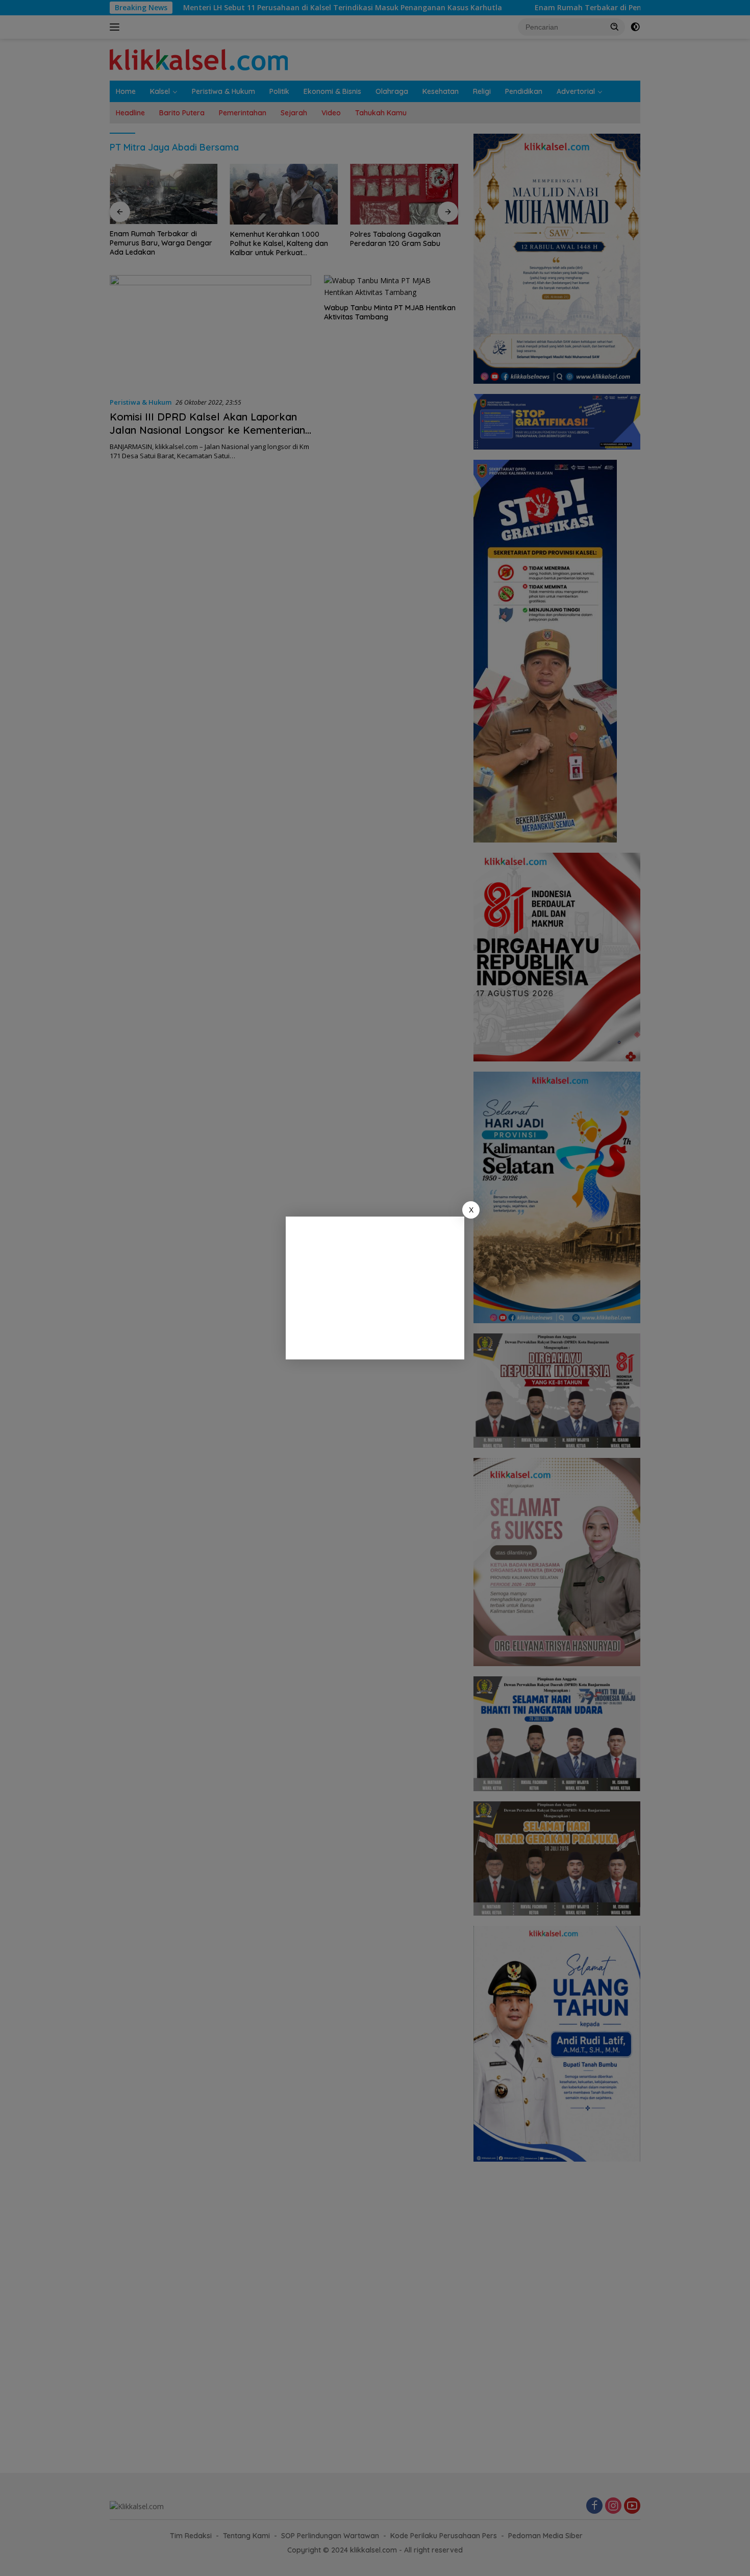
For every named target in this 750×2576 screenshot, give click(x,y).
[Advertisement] (375, 1288)
